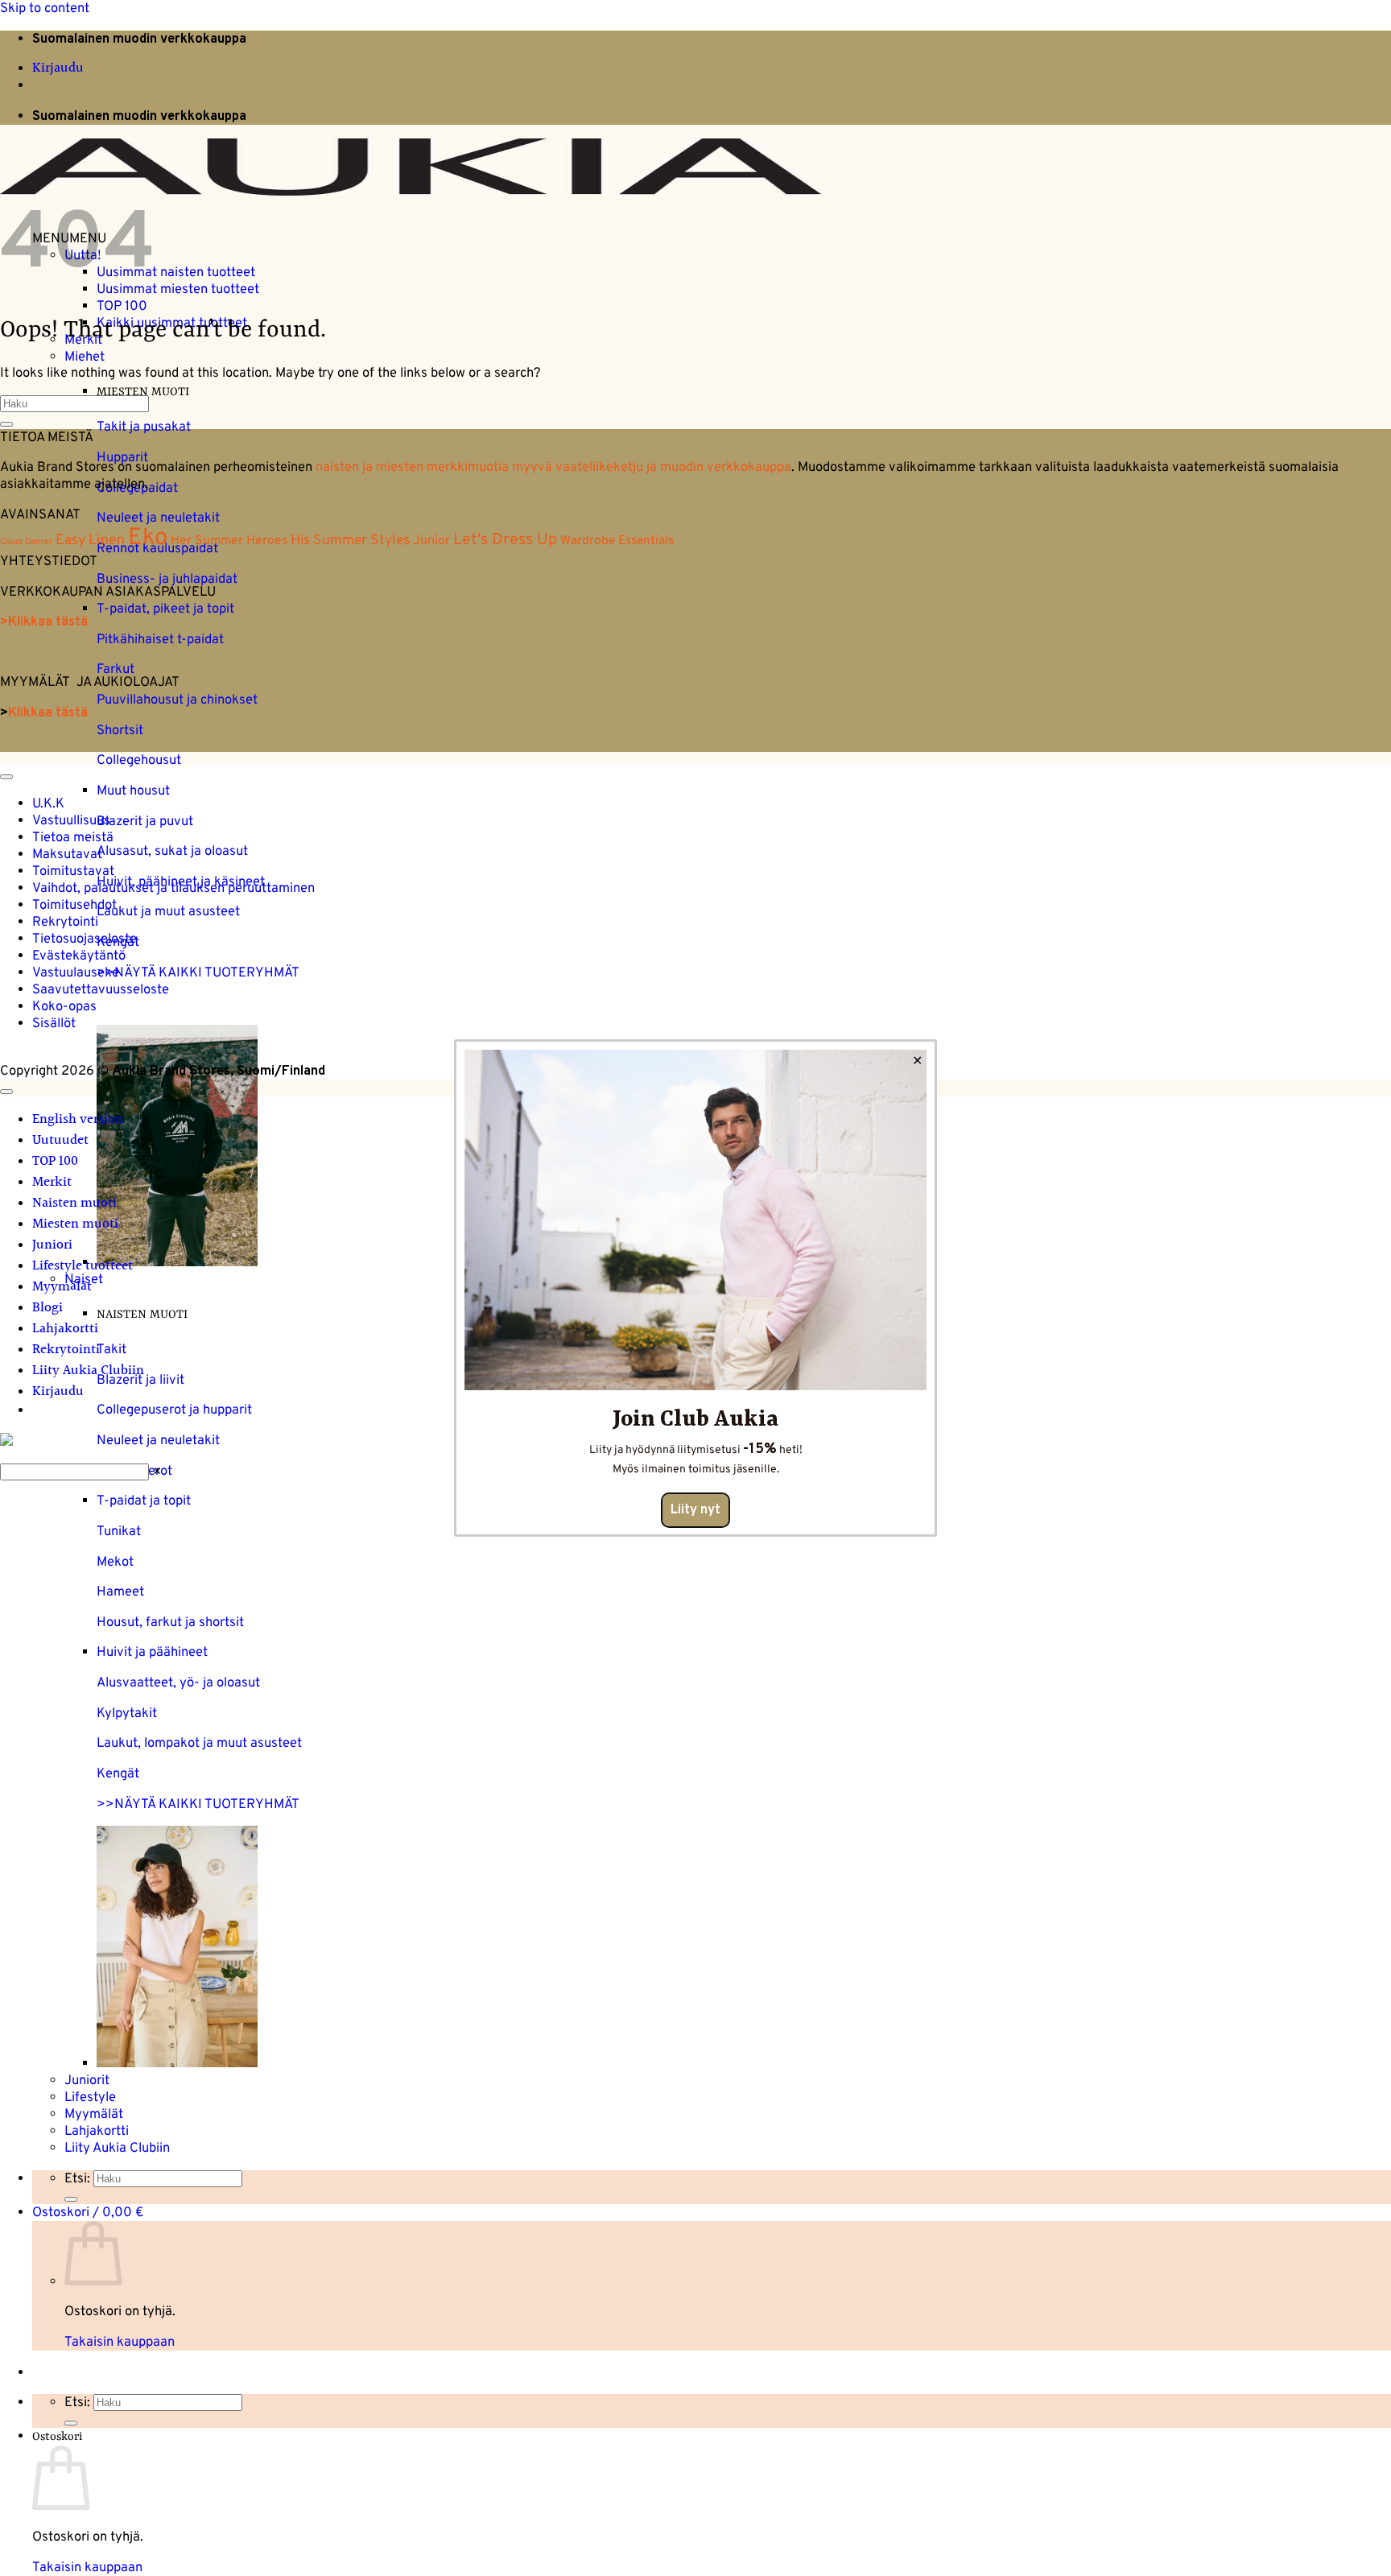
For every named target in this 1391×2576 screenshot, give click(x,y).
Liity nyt (695, 1510)
